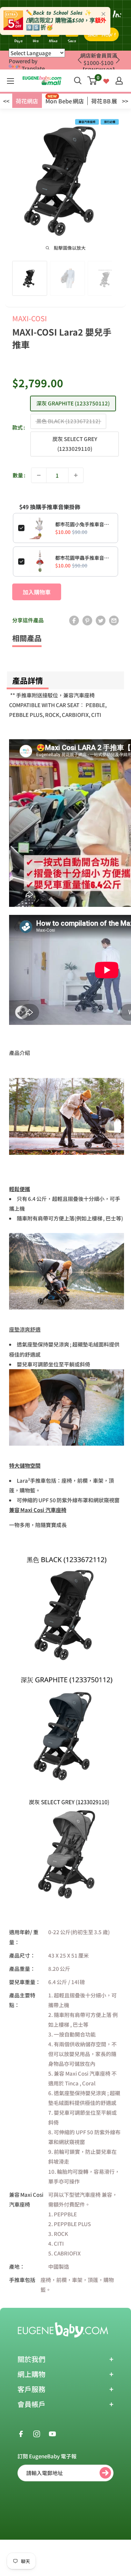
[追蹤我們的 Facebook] (21, 2433)
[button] (118, 60)
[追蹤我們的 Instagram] (37, 2433)
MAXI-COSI (30, 318)
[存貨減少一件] (39, 475)
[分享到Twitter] (101, 620)
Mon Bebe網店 (65, 101)
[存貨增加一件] (76, 475)
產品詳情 (28, 680)
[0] (92, 81)
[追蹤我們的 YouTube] (52, 2433)
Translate (33, 68)
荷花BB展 (104, 101)
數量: (19, 475)
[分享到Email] (114, 620)
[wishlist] (106, 80)
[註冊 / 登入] (119, 81)
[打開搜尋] (78, 81)
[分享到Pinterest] (87, 620)
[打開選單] (10, 81)
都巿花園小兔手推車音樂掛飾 (84, 524)
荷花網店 (27, 101)
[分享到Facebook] (74, 620)
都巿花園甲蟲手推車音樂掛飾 (84, 558)
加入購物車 (37, 592)
